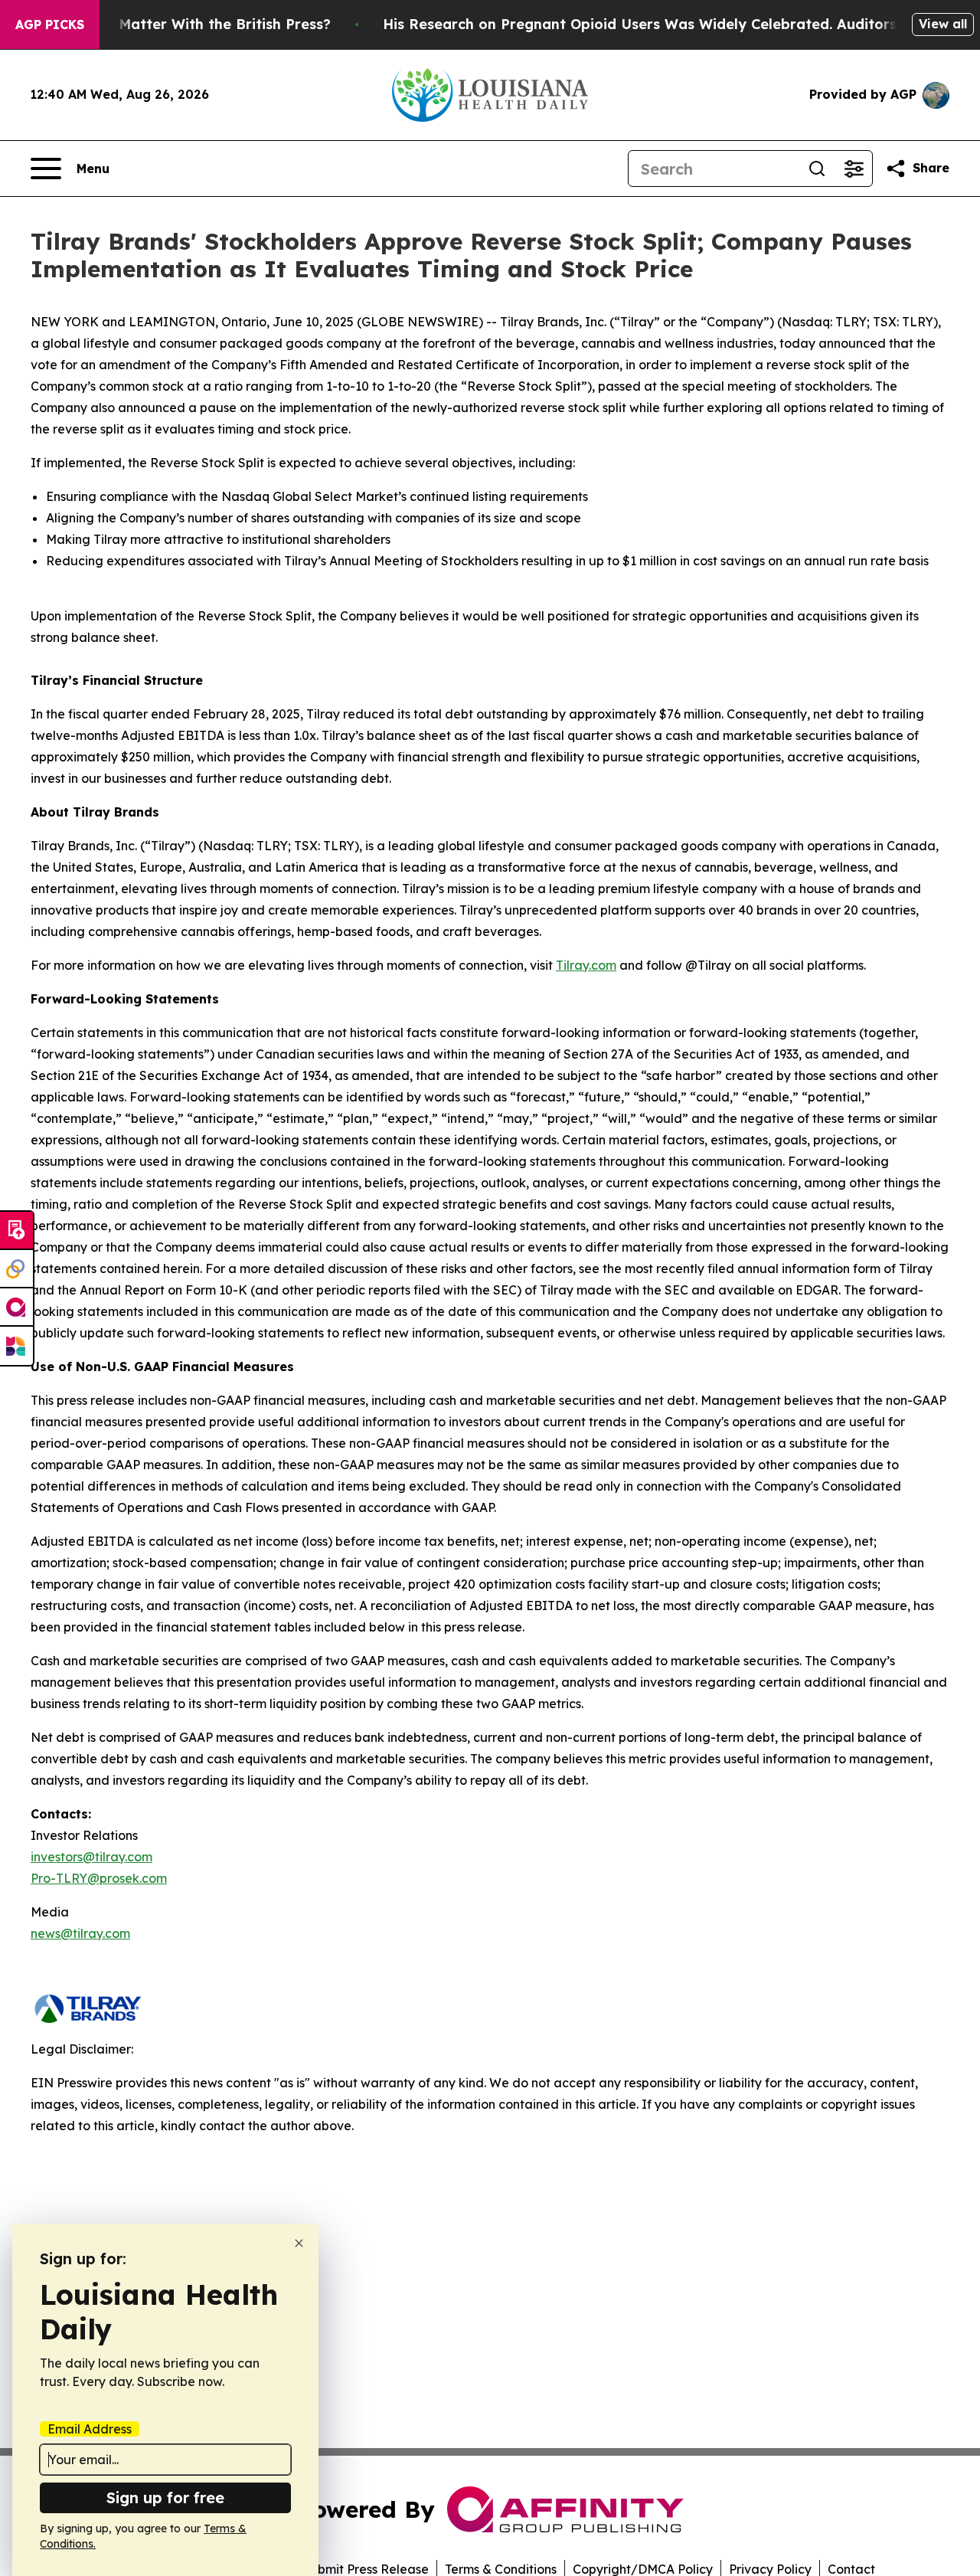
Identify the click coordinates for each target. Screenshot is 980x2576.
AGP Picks (50, 25)
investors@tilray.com (91, 1857)
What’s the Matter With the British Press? (185, 24)
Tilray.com (586, 965)
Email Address (90, 2429)
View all (943, 24)
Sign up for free (165, 2497)
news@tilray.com (80, 1933)
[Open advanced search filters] (854, 169)
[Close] (299, 2243)
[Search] (817, 169)
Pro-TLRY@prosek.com (99, 1878)
